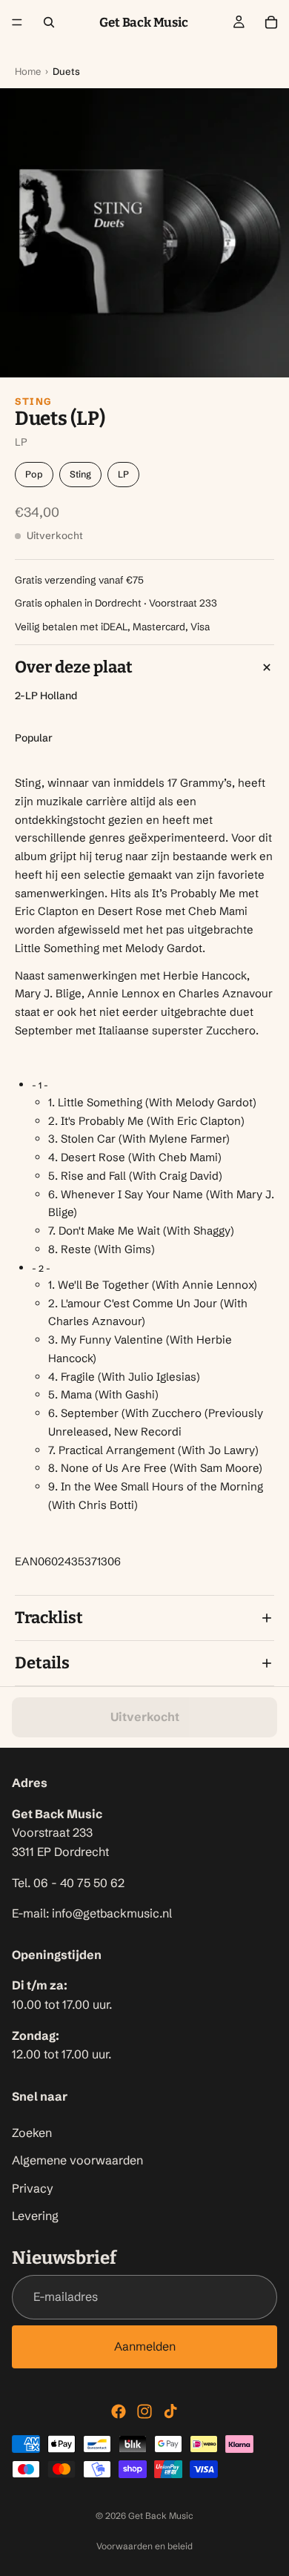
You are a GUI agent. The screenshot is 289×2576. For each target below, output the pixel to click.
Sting (34, 401)
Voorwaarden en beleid (144, 2546)
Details (42, 1663)
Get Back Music (161, 2516)
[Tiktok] (170, 2411)
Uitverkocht (145, 1717)
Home (28, 71)
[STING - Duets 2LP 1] (144, 233)
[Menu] (17, 22)
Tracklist (49, 1618)
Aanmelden (145, 2346)
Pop (34, 474)
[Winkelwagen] (271, 22)
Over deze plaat (74, 667)
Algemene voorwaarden (77, 2160)
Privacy (33, 2188)
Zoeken (32, 2132)
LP (123, 474)
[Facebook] (119, 2411)
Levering (35, 2216)
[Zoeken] (49, 22)
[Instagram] (144, 2411)
